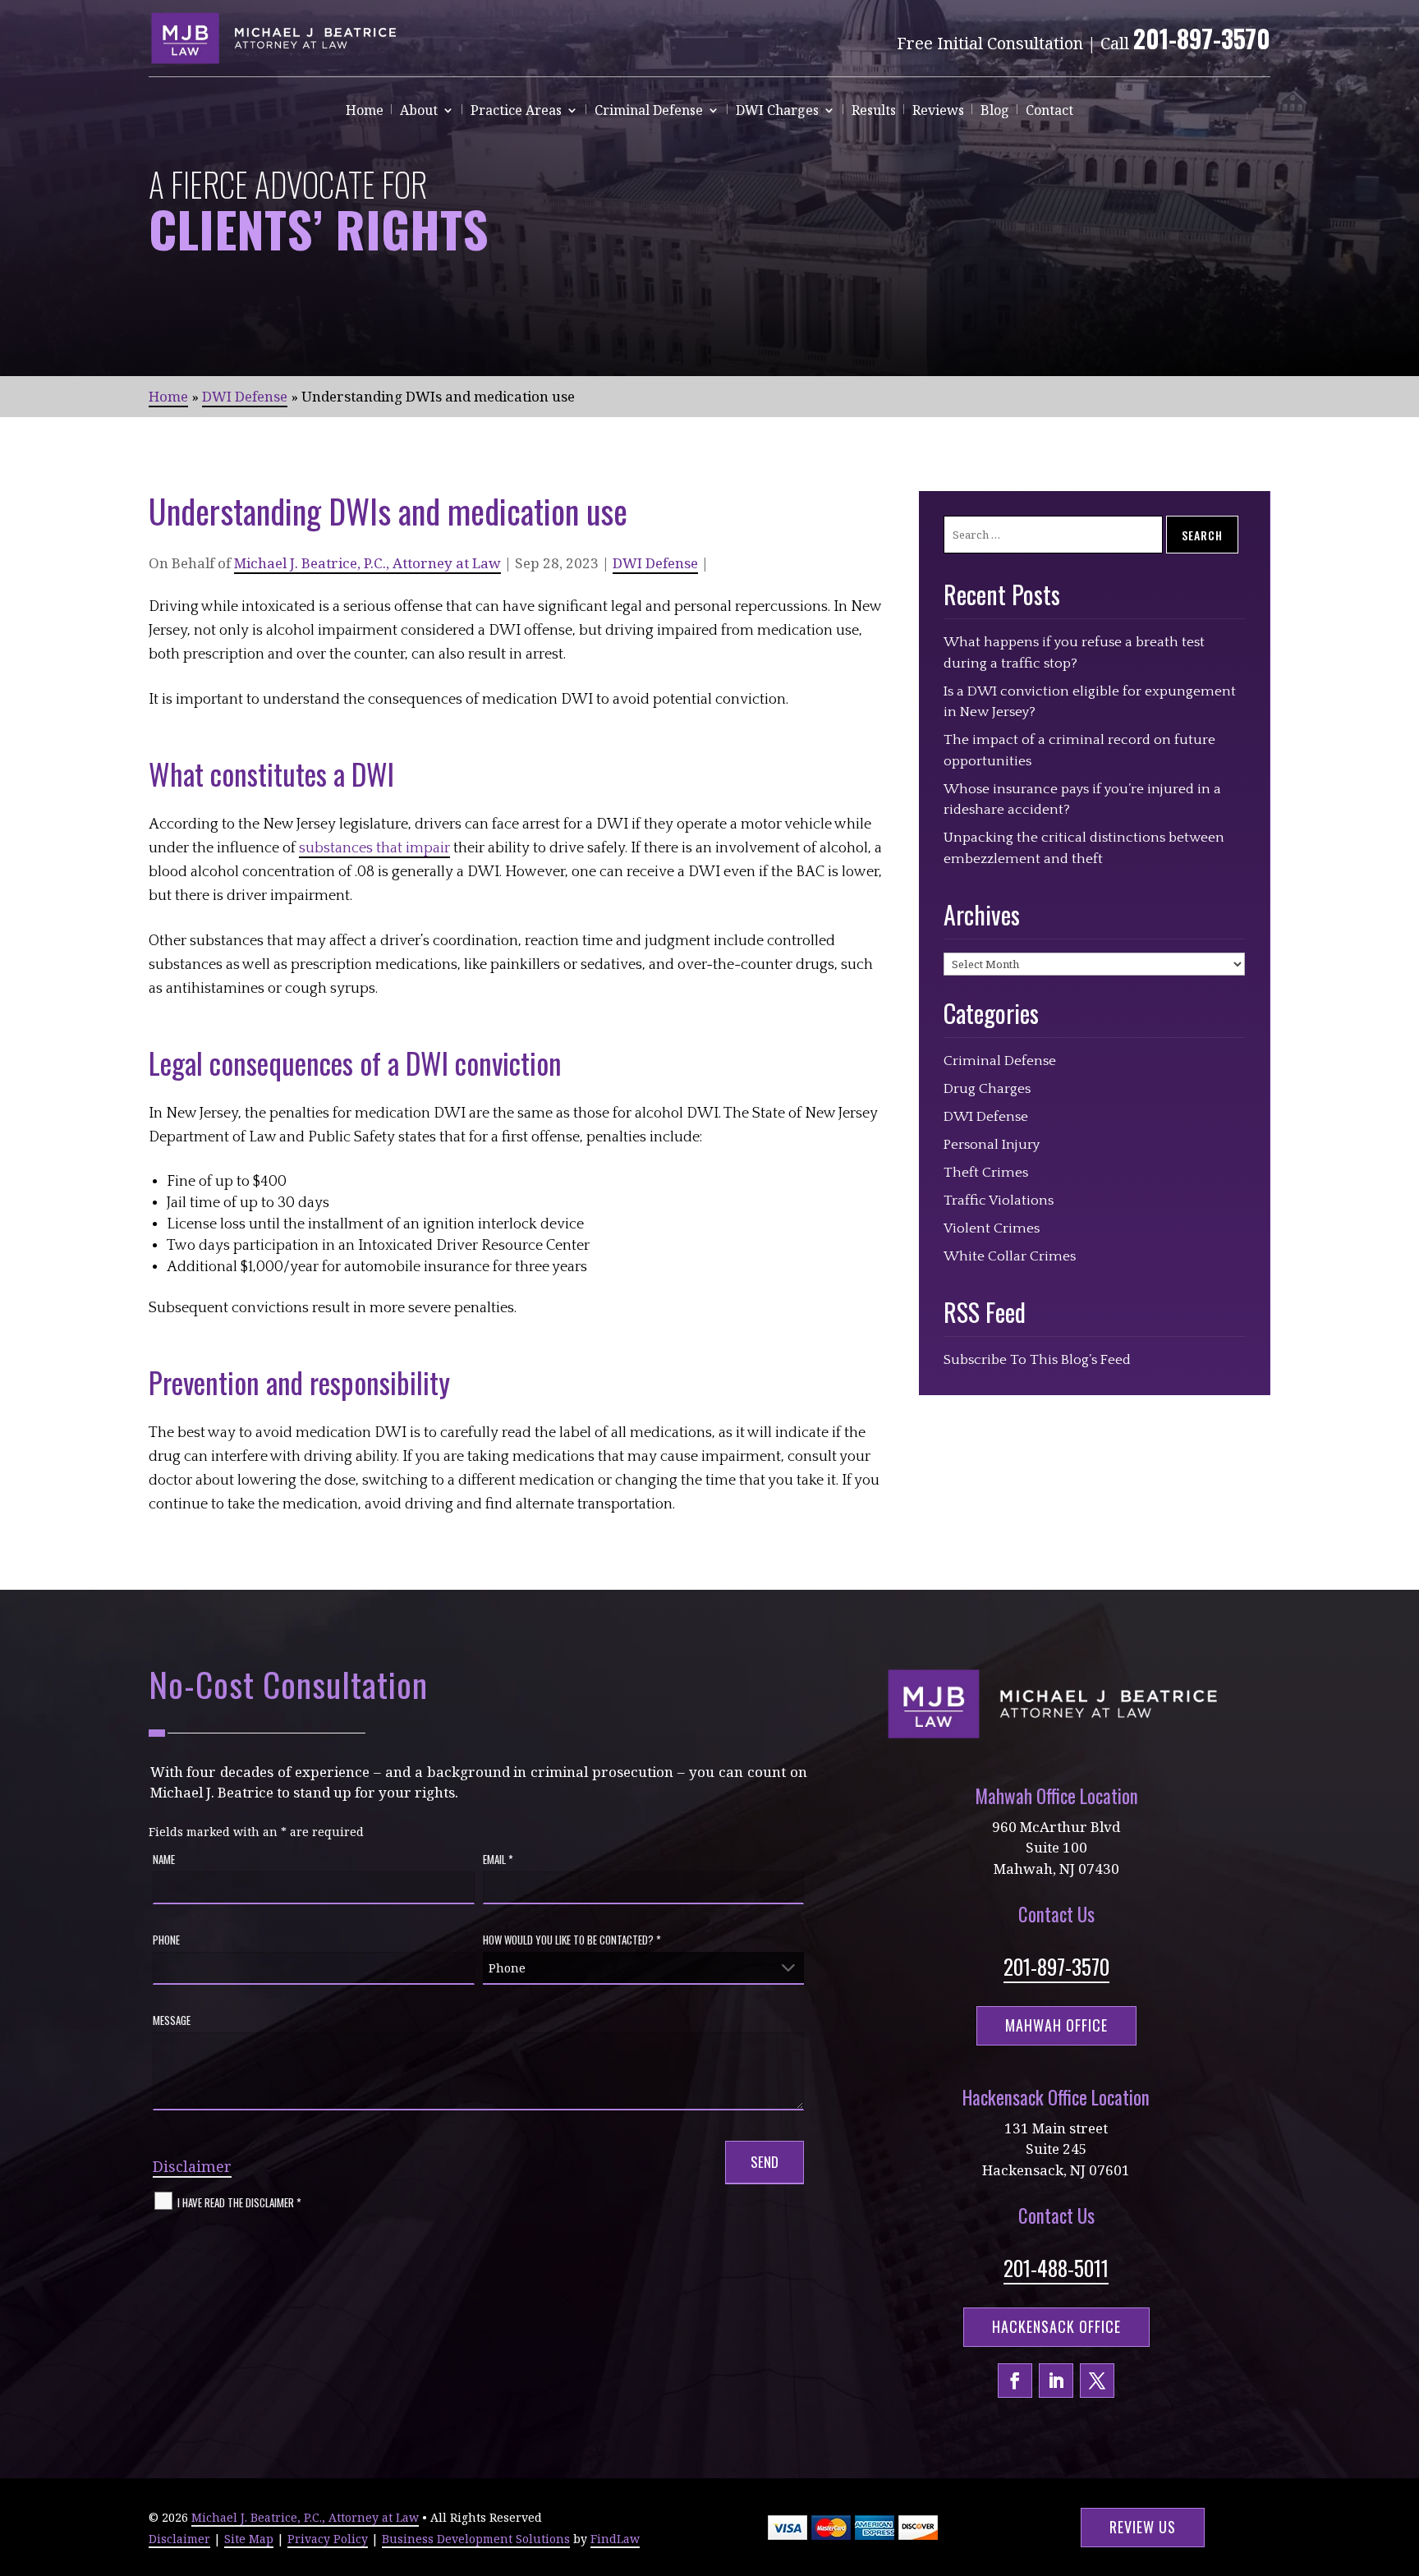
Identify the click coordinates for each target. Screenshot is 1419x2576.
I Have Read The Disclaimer (239, 2202)
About (419, 112)
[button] (1403, 2457)
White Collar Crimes (1010, 1256)
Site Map (249, 2539)
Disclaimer (192, 2166)
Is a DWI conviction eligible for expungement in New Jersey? (1090, 702)
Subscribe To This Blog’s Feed (1037, 1360)
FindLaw (615, 2539)
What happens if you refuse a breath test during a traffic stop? (1074, 653)
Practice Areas (516, 112)
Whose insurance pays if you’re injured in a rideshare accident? (1082, 800)
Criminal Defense (649, 112)
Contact (1049, 112)
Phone (166, 1940)
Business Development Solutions (476, 2539)
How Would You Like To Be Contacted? (572, 1940)
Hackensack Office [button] (1056, 2326)
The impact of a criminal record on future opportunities (1079, 751)
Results (874, 112)
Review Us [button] (1143, 2527)
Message (172, 2020)
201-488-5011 (1056, 2268)
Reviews (938, 112)
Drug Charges (987, 1089)
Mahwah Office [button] (1056, 2025)
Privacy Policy (328, 2539)
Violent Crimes (992, 1228)
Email (498, 1859)
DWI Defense (655, 563)
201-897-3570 (1202, 38)
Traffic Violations (999, 1201)
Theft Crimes (986, 1173)
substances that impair (374, 848)
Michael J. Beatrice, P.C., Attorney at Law (367, 563)
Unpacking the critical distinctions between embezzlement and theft (1084, 848)
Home (365, 112)
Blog (995, 112)
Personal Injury (992, 1145)
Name (164, 1859)
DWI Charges (777, 112)
